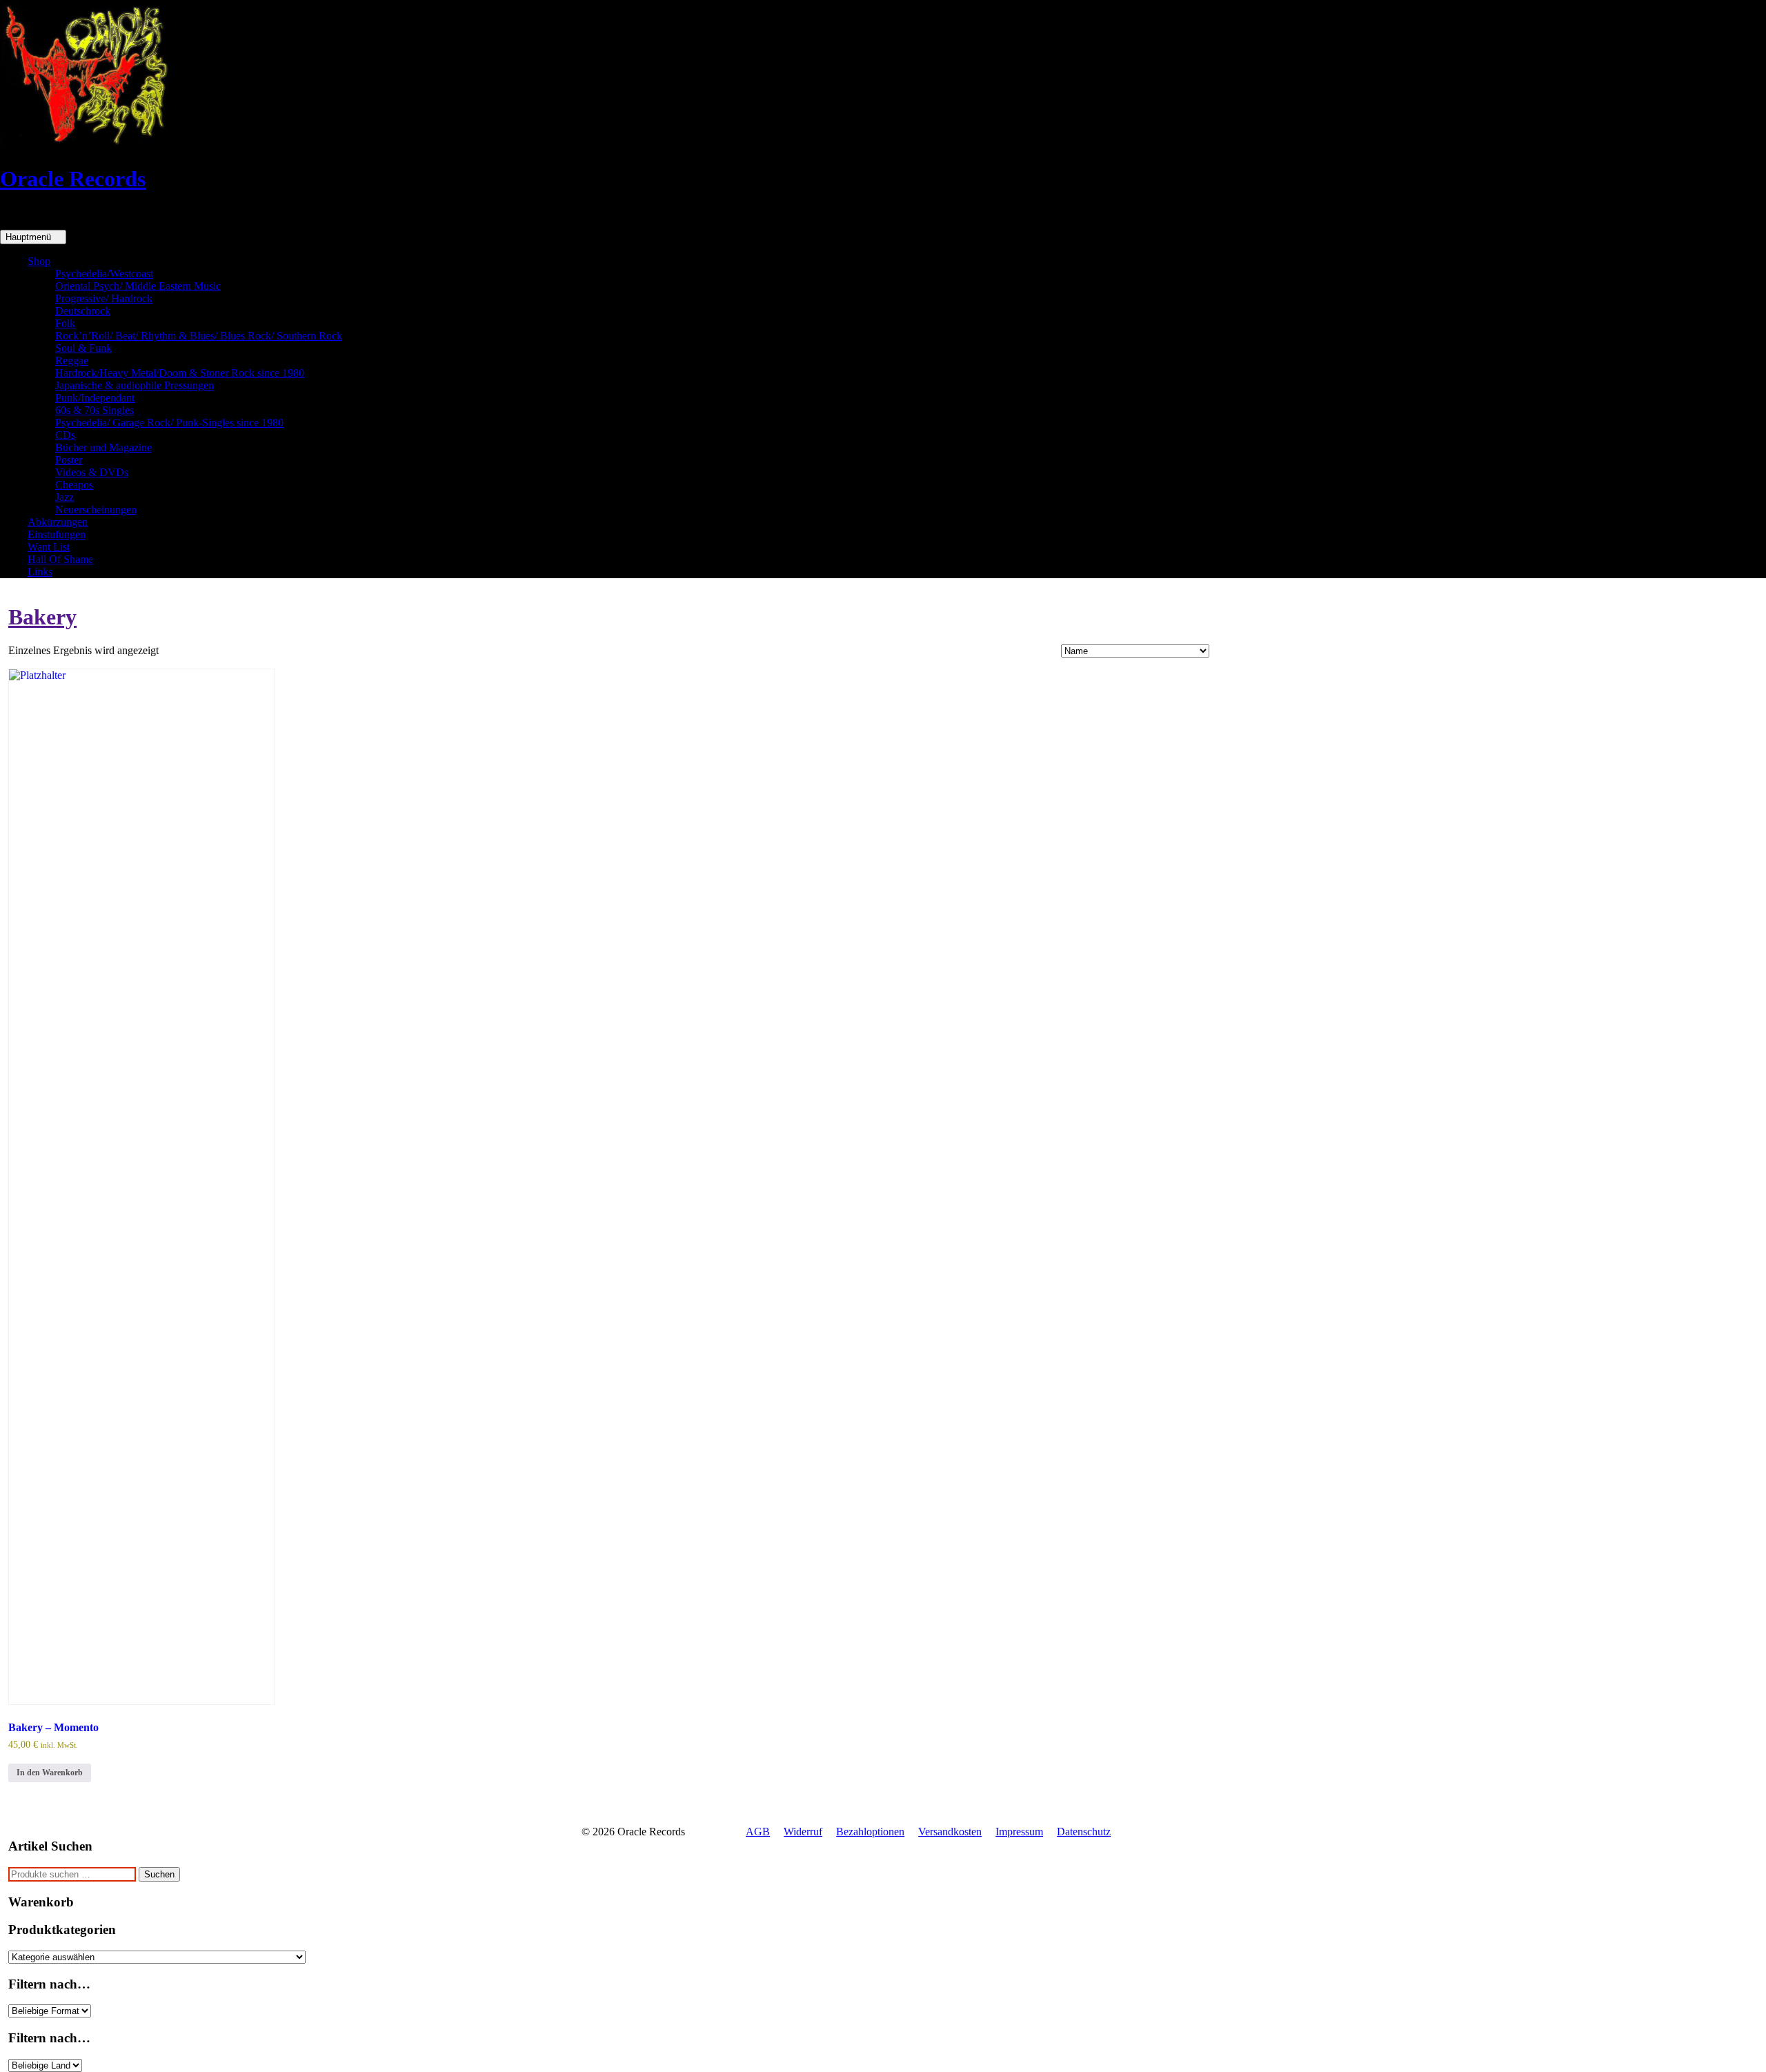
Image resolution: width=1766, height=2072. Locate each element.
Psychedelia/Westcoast (104, 274)
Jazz (65, 497)
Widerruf (803, 1832)
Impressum (1019, 1832)
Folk (65, 323)
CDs (65, 435)
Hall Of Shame (60, 559)
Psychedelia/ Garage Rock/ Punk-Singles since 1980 (169, 423)
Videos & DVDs (92, 472)
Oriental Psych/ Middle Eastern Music (138, 286)
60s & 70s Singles (95, 410)
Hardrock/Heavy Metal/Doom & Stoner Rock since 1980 (180, 373)
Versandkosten (950, 1832)
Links (40, 572)
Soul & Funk (83, 348)
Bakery (42, 617)
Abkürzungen (58, 522)
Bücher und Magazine (103, 447)
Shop (39, 261)
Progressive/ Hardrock (104, 298)
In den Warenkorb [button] (50, 1773)
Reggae (72, 361)
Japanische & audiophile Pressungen (135, 385)
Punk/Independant (95, 398)
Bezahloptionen (870, 1832)
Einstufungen (57, 534)
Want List (49, 547)
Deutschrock (83, 311)
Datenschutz (1084, 1832)
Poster (69, 460)
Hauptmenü (30, 237)
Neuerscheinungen (96, 510)
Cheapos (74, 485)
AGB (758, 1832)
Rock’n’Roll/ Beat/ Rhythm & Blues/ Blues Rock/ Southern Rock (199, 336)
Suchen (159, 1874)
